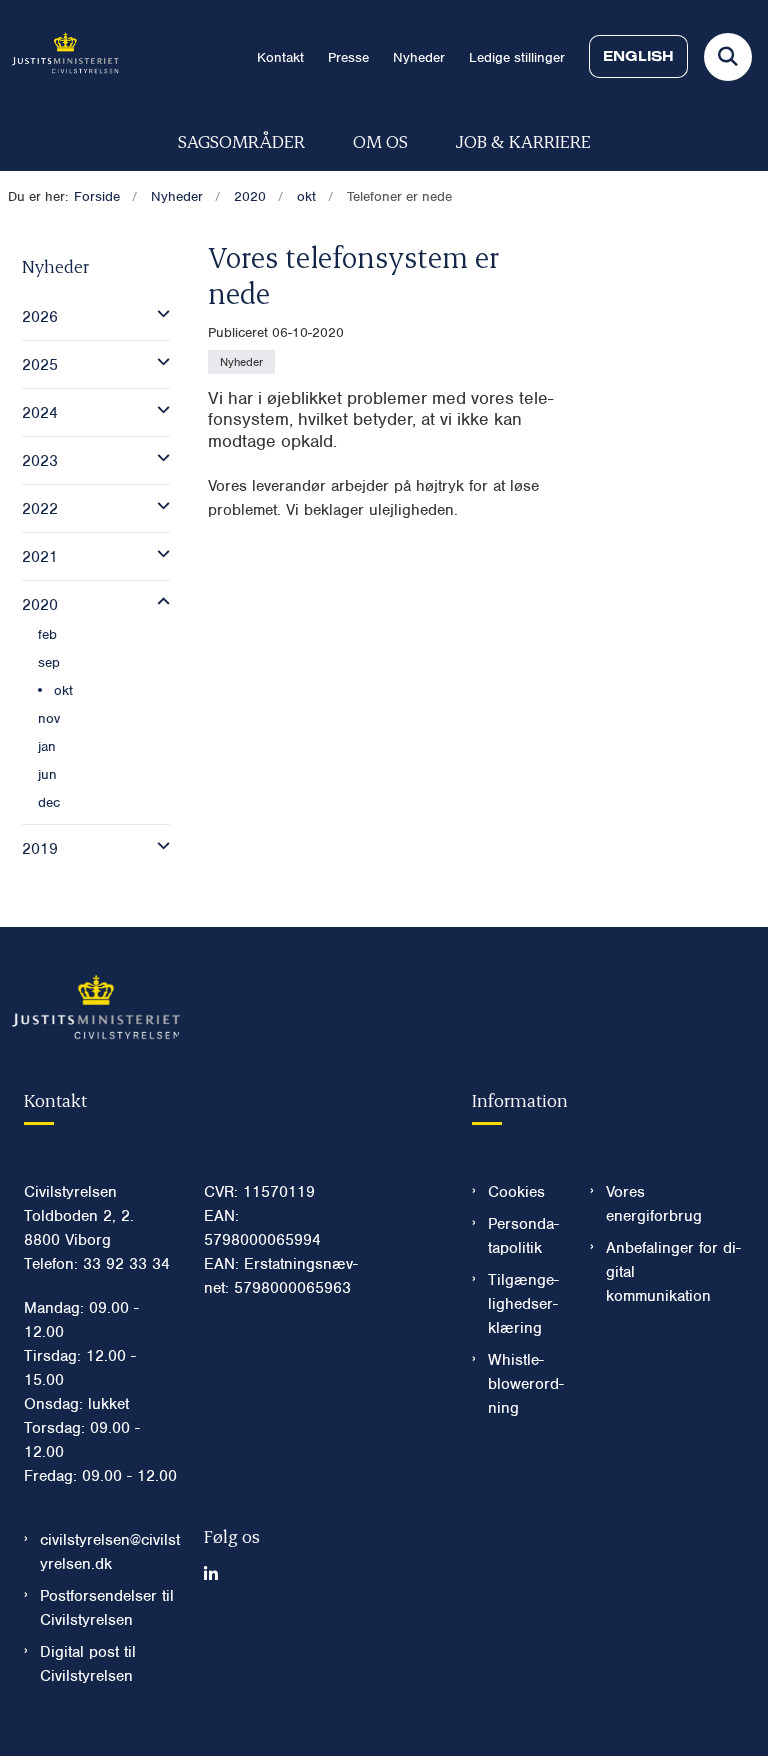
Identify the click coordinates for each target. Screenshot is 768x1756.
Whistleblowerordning (526, 1384)
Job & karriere (523, 140)
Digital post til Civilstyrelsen (88, 1664)
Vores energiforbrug (654, 1204)
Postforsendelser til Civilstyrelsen (107, 1608)
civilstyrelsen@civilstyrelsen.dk (110, 1552)
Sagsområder (241, 140)
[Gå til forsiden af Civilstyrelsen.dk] (59, 56)
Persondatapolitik (523, 1236)
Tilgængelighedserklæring (523, 1304)
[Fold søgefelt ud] (728, 57)
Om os (380, 140)
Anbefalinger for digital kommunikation (673, 1272)
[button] (158, 314)
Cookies (516, 1192)
